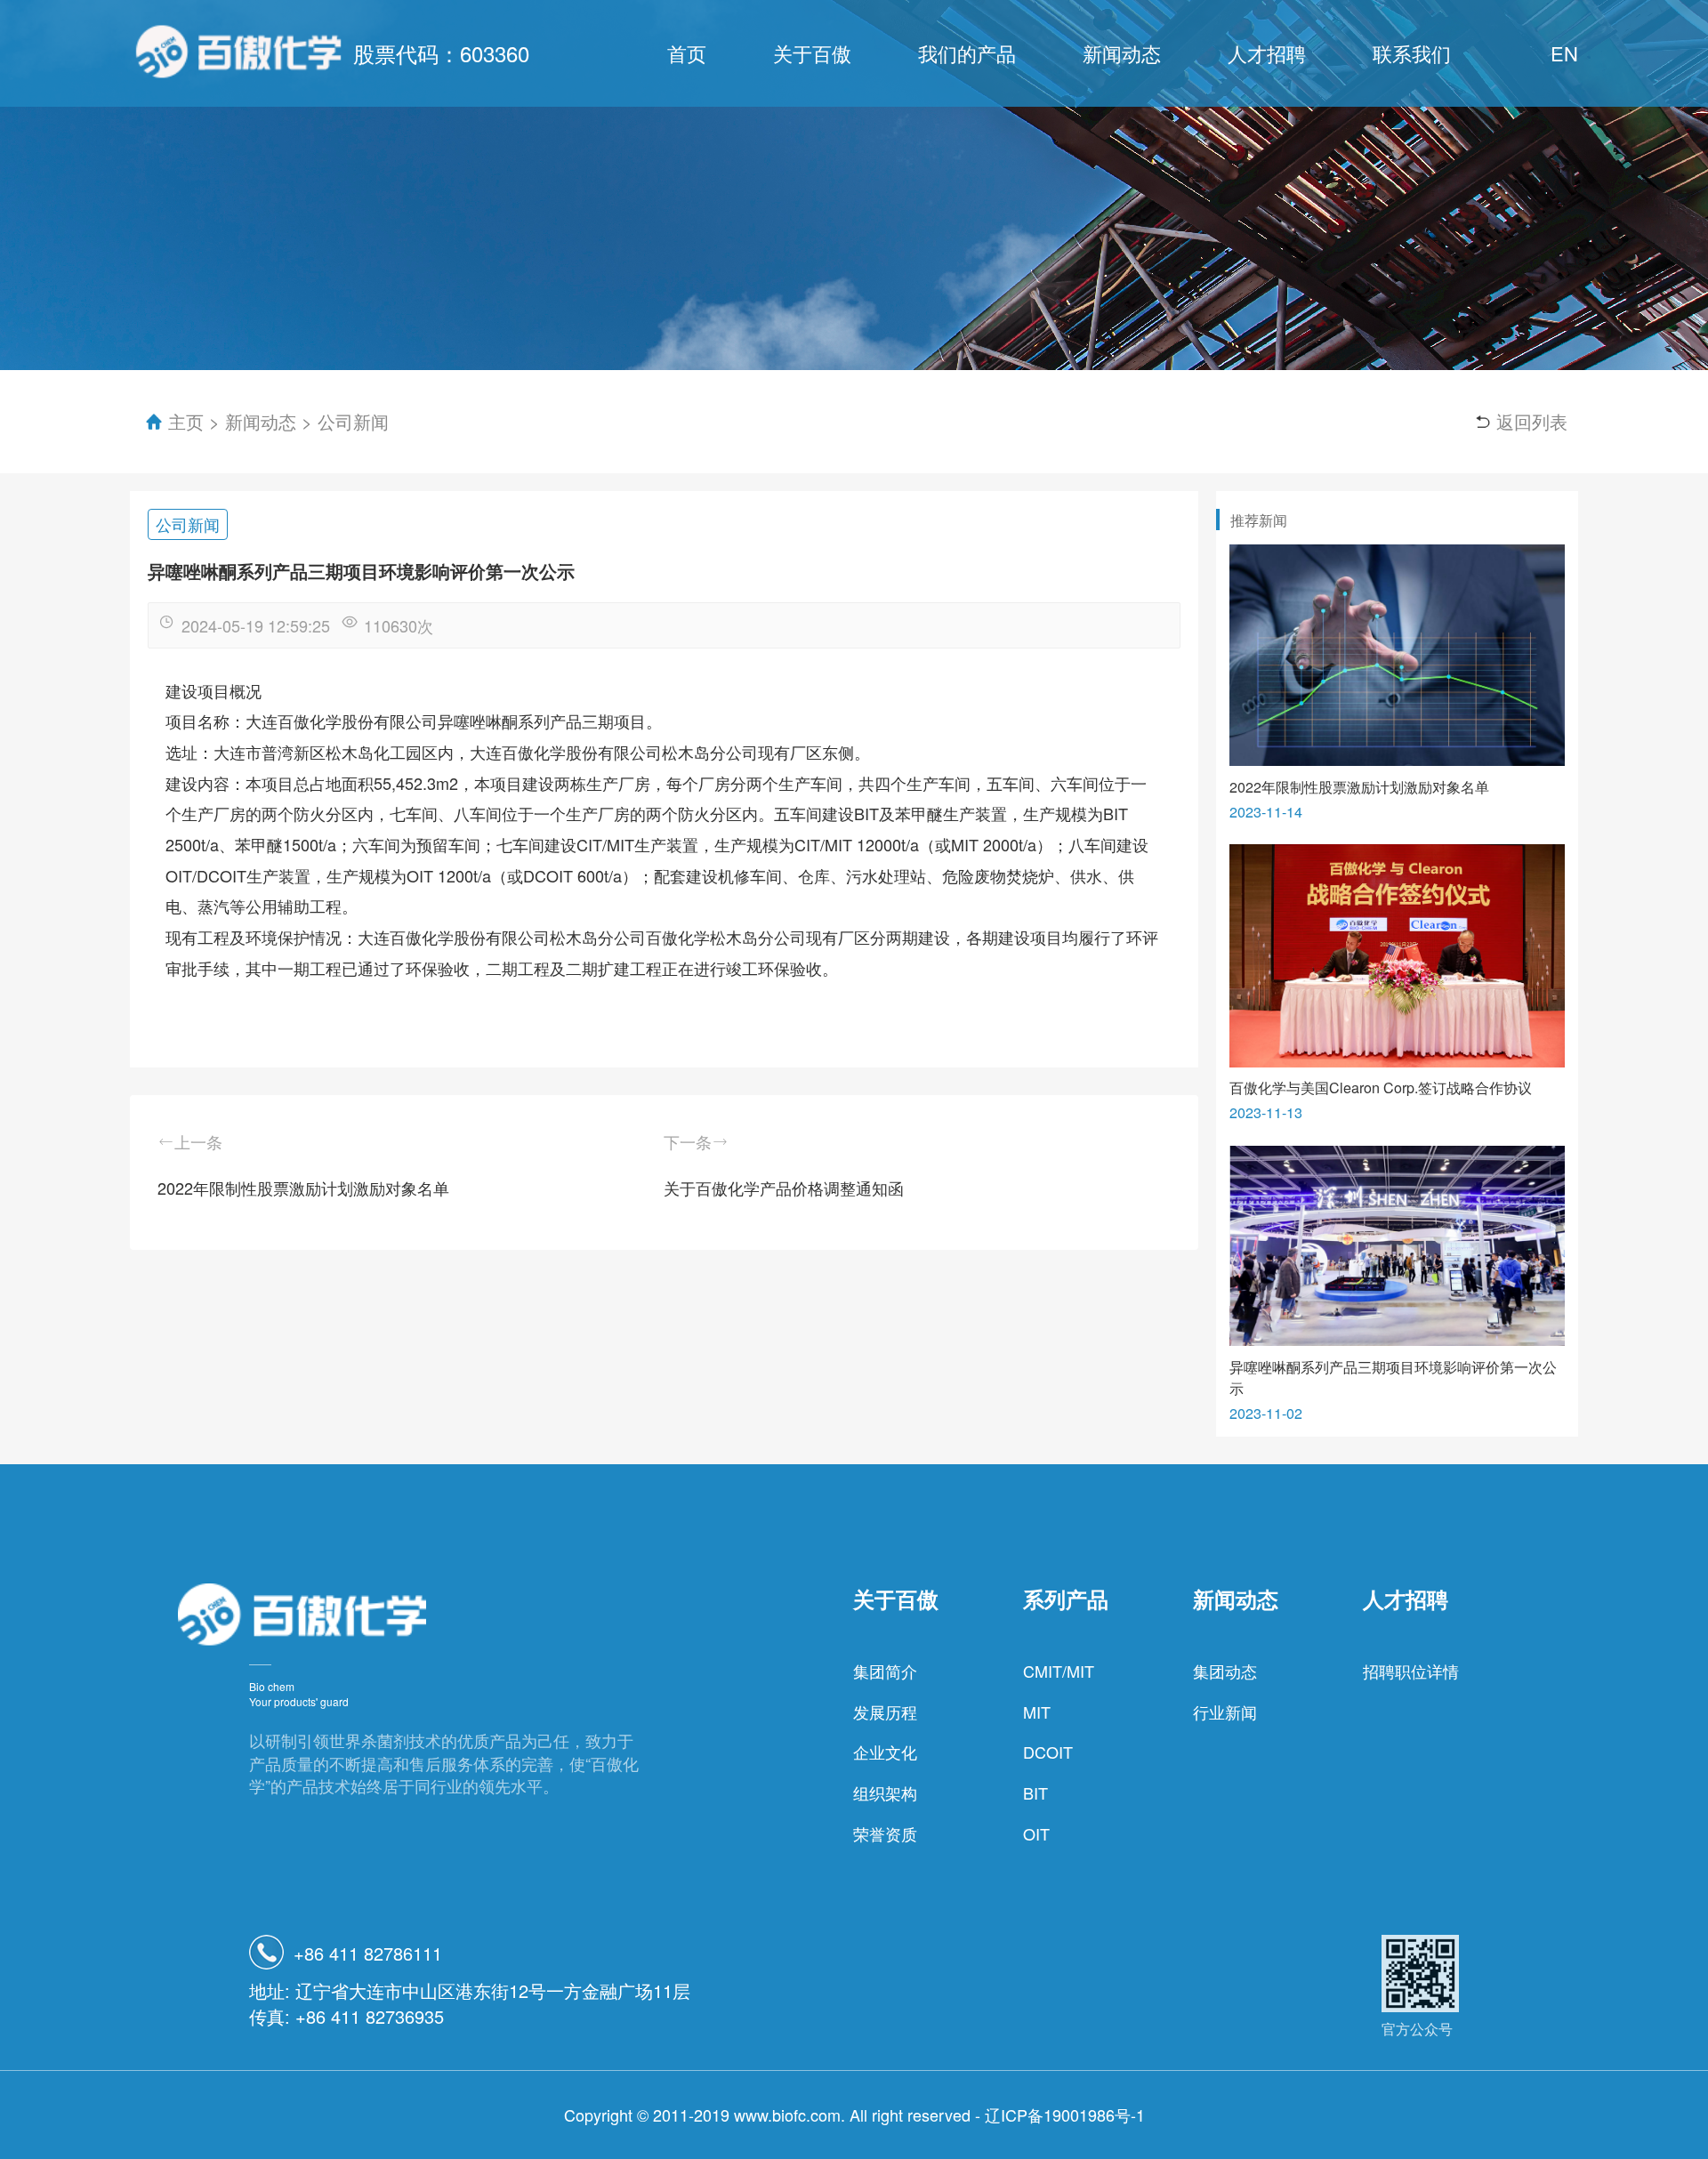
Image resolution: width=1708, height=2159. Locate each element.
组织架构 (885, 1792)
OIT (1036, 1833)
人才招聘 (1267, 53)
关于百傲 (812, 53)
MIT (1037, 1712)
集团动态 (1225, 1671)
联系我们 (1412, 53)
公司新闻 (353, 421)
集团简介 (885, 1671)
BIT (1035, 1792)
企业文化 (885, 1752)
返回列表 (1532, 421)
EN (1564, 53)
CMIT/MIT (1059, 1671)
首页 (687, 53)
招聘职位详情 (1411, 1671)
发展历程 (885, 1712)
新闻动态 (1122, 53)
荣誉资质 (885, 1833)
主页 (185, 421)
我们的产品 (967, 53)
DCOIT (1048, 1752)
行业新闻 (1225, 1712)
